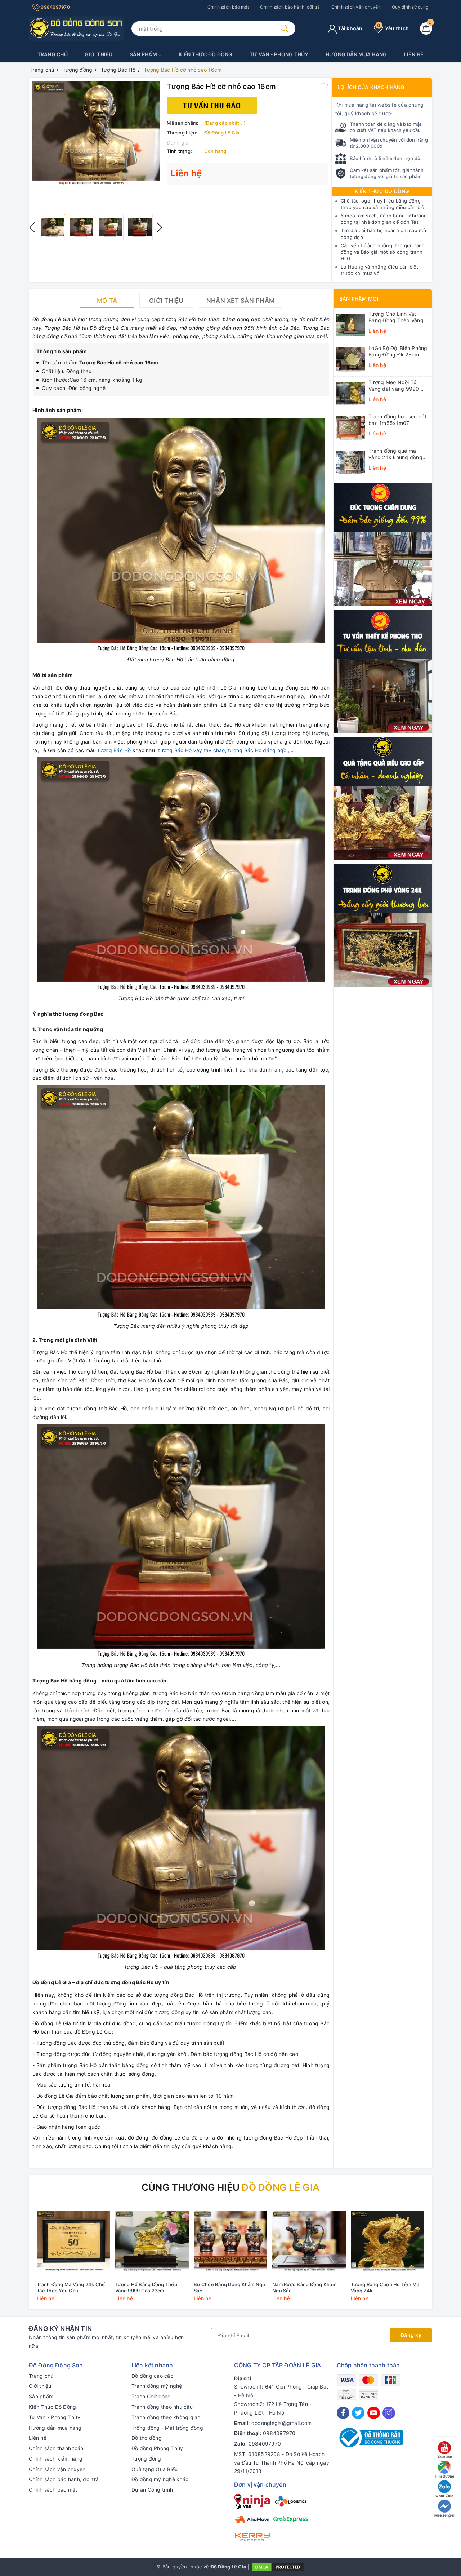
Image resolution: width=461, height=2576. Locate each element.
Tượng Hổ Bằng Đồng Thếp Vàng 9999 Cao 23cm (146, 2287)
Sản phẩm (144, 54)
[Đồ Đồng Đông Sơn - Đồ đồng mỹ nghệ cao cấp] (77, 28)
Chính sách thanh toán (56, 2448)
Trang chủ (53, 54)
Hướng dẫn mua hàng (356, 54)
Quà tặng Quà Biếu (155, 2469)
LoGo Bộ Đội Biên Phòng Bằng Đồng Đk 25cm (398, 351)
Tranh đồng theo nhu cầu (162, 2407)
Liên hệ (414, 54)
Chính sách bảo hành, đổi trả (290, 7)
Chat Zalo (444, 2496)
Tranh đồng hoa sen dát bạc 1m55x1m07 (398, 420)
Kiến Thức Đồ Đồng (205, 54)
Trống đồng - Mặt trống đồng (167, 2428)
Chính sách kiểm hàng (56, 2459)
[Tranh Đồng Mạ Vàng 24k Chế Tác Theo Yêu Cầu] (73, 2241)
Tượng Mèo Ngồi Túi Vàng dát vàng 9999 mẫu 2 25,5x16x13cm (395, 386)
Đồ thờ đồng (147, 2438)
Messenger (445, 2515)
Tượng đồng (146, 2459)
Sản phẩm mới (359, 299)
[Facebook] (343, 2413)
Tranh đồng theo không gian (166, 2417)
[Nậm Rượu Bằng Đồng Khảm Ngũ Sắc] (309, 2241)
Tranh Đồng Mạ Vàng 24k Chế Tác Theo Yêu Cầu (71, 2287)
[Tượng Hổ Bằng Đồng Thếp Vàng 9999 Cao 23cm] (152, 2241)
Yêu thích (393, 28)
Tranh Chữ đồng (151, 2396)
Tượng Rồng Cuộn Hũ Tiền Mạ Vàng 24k (385, 2287)
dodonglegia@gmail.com (281, 2423)
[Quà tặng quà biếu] (383, 798)
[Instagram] (389, 2413)
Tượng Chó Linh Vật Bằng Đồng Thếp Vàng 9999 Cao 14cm (396, 317)
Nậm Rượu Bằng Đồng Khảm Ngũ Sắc (304, 2287)
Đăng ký (411, 2335)
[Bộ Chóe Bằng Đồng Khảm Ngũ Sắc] (230, 2241)
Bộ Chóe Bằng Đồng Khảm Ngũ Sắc (230, 2287)
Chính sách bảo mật (228, 7)
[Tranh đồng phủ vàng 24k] (383, 925)
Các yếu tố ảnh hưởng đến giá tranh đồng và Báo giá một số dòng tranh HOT (383, 252)
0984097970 (55, 7)
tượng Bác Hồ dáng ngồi (258, 750)
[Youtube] (374, 2413)
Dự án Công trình (152, 2490)
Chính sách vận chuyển (356, 7)
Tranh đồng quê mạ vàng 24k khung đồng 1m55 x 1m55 (395, 454)
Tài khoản (350, 28)
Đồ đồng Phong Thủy (157, 2448)
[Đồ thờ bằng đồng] (383, 671)
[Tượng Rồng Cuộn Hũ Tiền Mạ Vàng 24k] (388, 2241)
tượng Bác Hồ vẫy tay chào (191, 750)
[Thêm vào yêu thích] (324, 86)
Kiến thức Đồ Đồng (382, 191)
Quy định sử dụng (410, 7)
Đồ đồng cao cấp (153, 2376)
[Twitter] (358, 2413)
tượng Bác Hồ (114, 750)
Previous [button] (32, 227)
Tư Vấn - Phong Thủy (279, 54)
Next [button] (160, 227)
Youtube (445, 2457)
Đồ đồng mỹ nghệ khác (160, 2479)
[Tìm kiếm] (284, 28)
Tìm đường (444, 2476)
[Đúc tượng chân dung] (383, 544)
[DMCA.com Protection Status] (278, 2567)
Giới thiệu (99, 54)
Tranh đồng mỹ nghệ (157, 2386)
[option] (96, 133)
